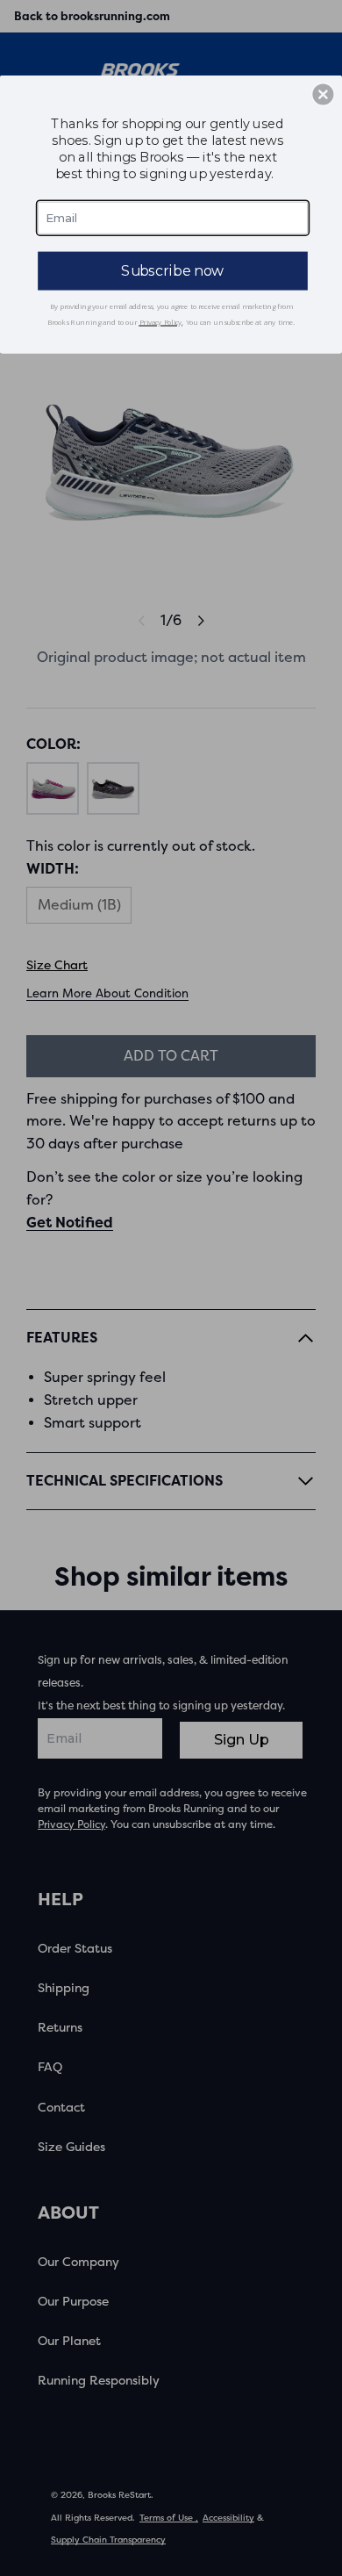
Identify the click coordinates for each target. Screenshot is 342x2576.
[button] (323, 94)
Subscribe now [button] (172, 270)
